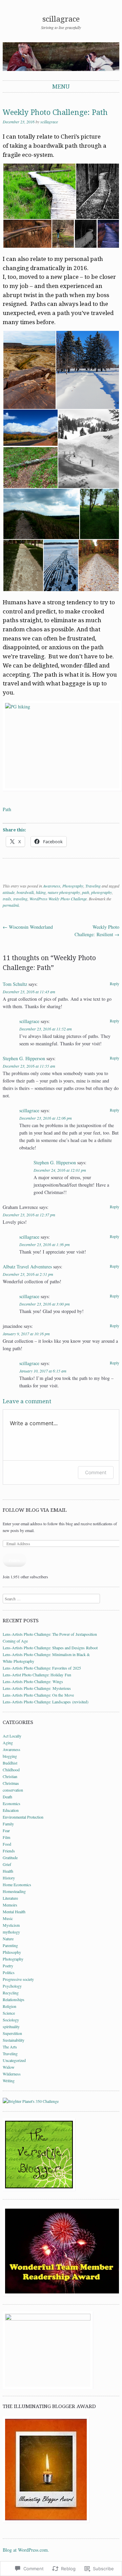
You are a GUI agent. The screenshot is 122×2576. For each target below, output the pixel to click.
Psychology (12, 1986)
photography (101, 892)
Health (8, 1871)
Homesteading (14, 1891)
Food (7, 1844)
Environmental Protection (23, 1817)
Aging (8, 1743)
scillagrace (61, 19)
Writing (9, 2081)
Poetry (8, 1966)
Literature (10, 1898)
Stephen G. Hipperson (24, 1058)
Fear (6, 1830)
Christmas (11, 1783)
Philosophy (12, 1952)
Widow (9, 2067)
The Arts (10, 2047)
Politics (9, 1972)
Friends (9, 1851)
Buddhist (10, 1763)
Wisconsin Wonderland (28, 927)
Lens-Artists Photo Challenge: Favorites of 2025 (42, 1668)
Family (8, 1824)
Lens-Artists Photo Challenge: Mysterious (37, 1688)
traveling (20, 899)
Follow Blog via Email (35, 1510)
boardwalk (25, 892)
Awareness (52, 886)
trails (7, 899)
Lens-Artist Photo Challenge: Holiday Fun (37, 1675)
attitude (9, 892)
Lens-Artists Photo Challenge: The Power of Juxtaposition (50, 1634)
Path (7, 809)
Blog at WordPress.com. (26, 2550)
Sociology (11, 2020)
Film (6, 1837)
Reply (115, 983)
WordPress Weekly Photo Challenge (58, 899)
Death (7, 1797)
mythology (11, 1932)
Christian (10, 1776)
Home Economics (17, 1885)
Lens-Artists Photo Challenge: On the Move (38, 1695)
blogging (10, 1756)
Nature (8, 1939)
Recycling (11, 1993)
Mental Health (14, 1912)
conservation (13, 1790)
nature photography (64, 892)
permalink (11, 905)
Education (11, 1810)
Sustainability (14, 2040)
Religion (9, 2006)
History (9, 1878)
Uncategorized (14, 2060)
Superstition (12, 2033)
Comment (96, 1472)
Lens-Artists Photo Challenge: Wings (33, 1681)
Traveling (93, 886)
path (86, 892)
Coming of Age (15, 1641)
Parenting (10, 1945)
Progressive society (18, 1979)
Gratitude (10, 1857)
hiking (41, 892)
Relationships (14, 1999)
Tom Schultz (15, 984)
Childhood (11, 1770)
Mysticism (11, 1925)
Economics (12, 1803)
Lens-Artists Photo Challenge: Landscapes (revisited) (46, 1702)
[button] (39, 191)
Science (9, 2013)
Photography (73, 886)
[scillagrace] (61, 57)
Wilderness (12, 2074)
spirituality (11, 2026)
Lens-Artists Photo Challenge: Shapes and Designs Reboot (50, 1648)
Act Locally (12, 1736)
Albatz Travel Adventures (27, 1267)
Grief (7, 1864)
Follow (15, 1560)
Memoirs (10, 1905)
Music (8, 1918)
